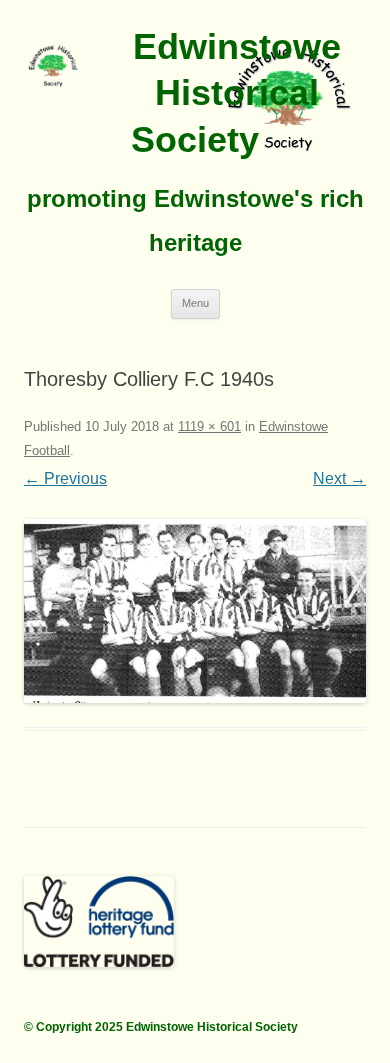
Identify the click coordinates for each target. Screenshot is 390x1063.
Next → (339, 478)
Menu (195, 303)
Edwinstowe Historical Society (236, 93)
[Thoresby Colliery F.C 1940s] (195, 611)
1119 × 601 (209, 426)
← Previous (65, 478)
